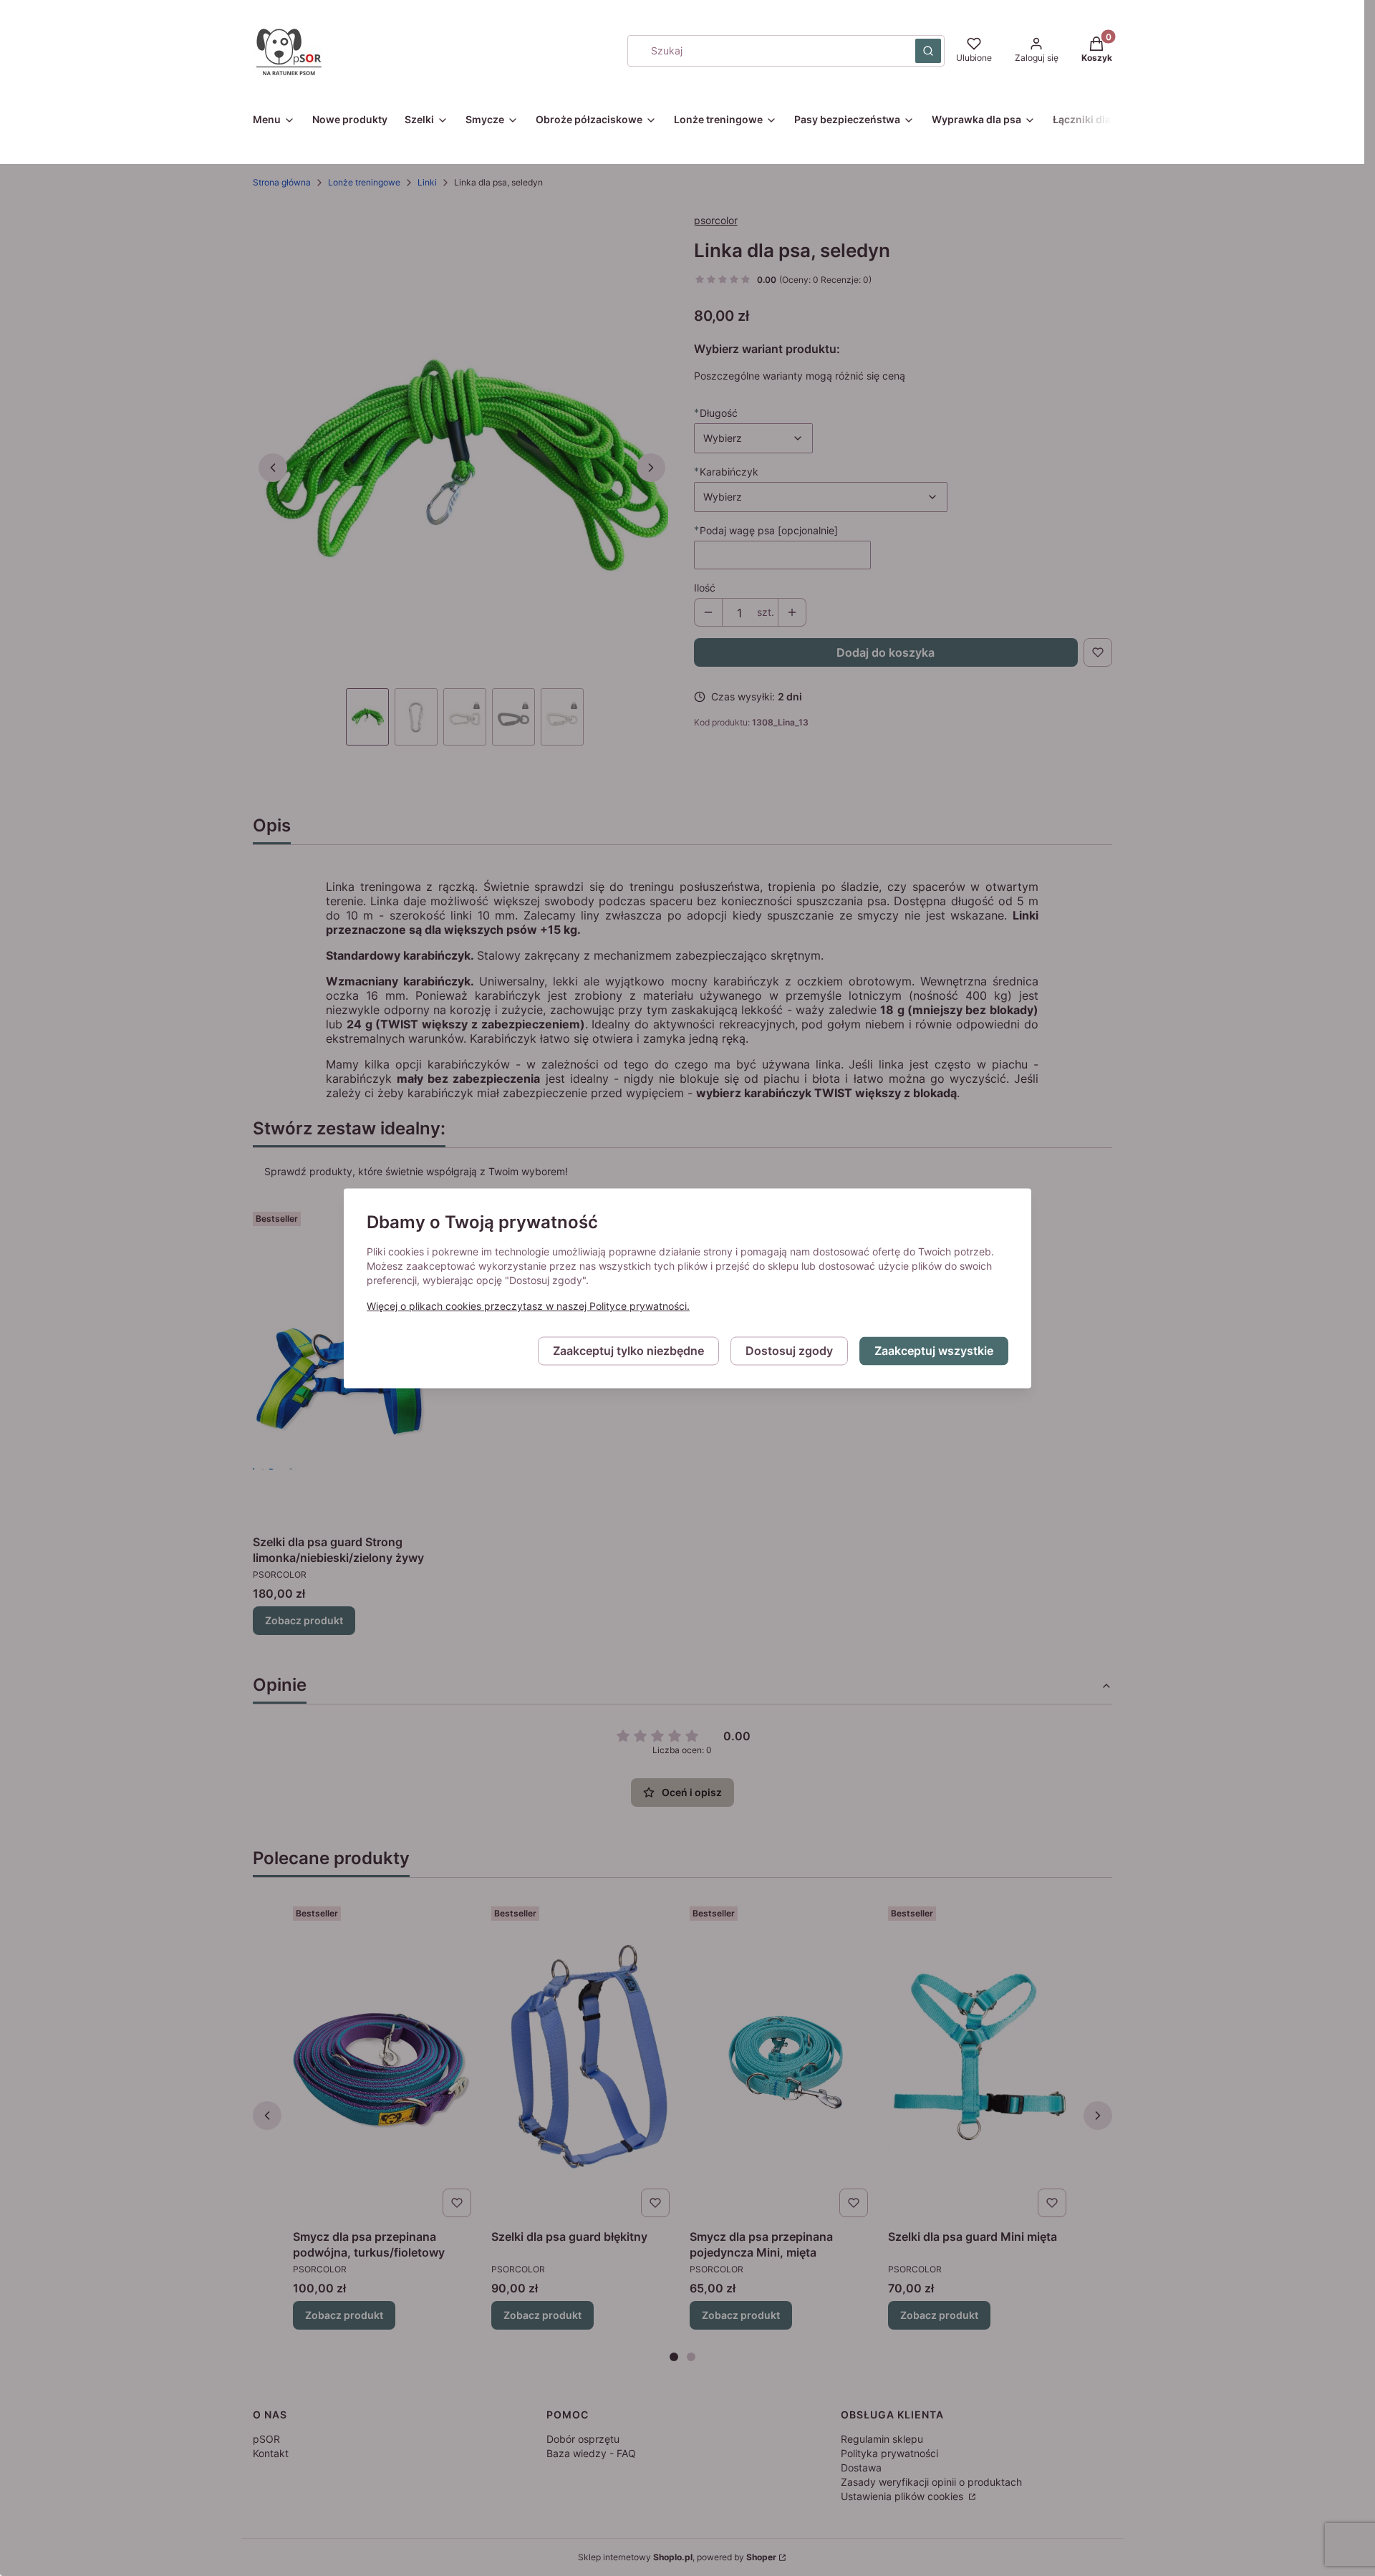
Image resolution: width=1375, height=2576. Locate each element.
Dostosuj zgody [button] (789, 1351)
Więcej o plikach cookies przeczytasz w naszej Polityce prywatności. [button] (528, 1306)
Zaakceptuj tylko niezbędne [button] (628, 1351)
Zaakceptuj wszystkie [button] (934, 1351)
